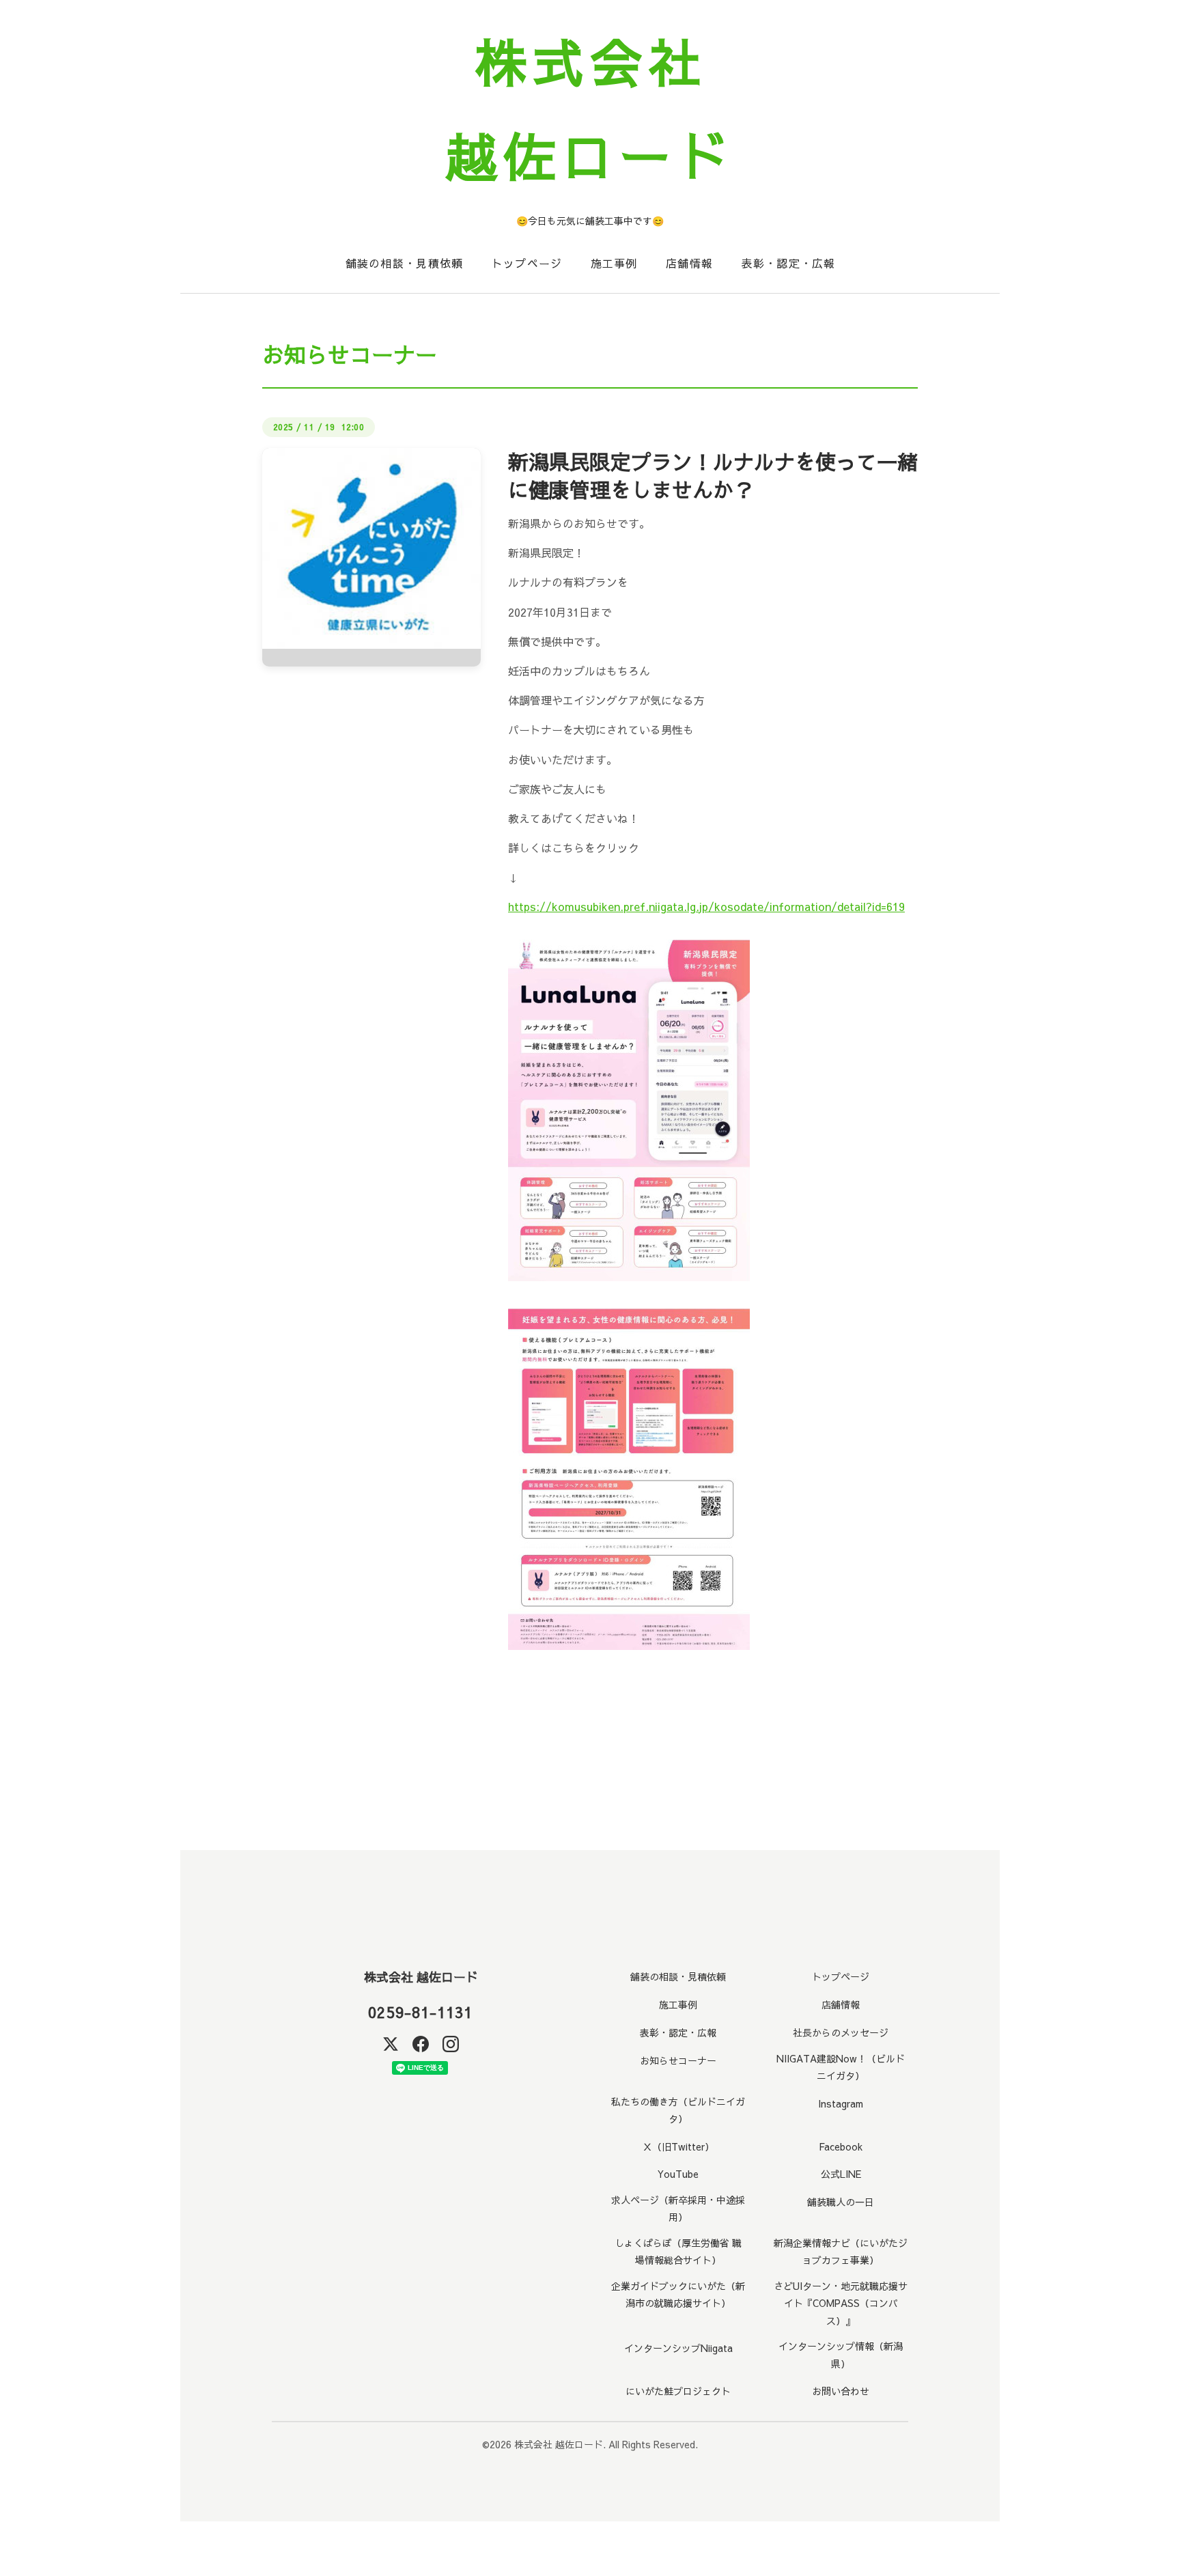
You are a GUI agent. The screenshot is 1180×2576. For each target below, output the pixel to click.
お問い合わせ (841, 2391)
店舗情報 (689, 263)
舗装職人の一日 (841, 2202)
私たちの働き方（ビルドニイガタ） (678, 2110)
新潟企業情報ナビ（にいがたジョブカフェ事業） (841, 2251)
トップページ (527, 263)
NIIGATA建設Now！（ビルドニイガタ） (841, 2067)
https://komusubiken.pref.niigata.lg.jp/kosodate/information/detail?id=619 (706, 906)
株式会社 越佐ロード (421, 1977)
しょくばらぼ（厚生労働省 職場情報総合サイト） (678, 2251)
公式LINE (841, 2174)
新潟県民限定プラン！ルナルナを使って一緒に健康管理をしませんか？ (713, 475)
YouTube (678, 2174)
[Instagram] (451, 2044)
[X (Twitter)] (391, 2044)
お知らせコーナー (678, 2060)
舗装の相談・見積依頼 (405, 263)
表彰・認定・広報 (788, 263)
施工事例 (614, 263)
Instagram (841, 2103)
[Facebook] (421, 2044)
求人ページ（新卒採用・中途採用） (678, 2208)
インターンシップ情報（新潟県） (841, 2354)
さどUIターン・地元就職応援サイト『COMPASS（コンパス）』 (841, 2303)
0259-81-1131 (420, 2012)
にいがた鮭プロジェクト (678, 2391)
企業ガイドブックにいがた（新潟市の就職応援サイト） (678, 2294)
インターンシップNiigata (678, 2348)
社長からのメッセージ (841, 2032)
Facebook (841, 2146)
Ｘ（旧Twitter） (678, 2146)
